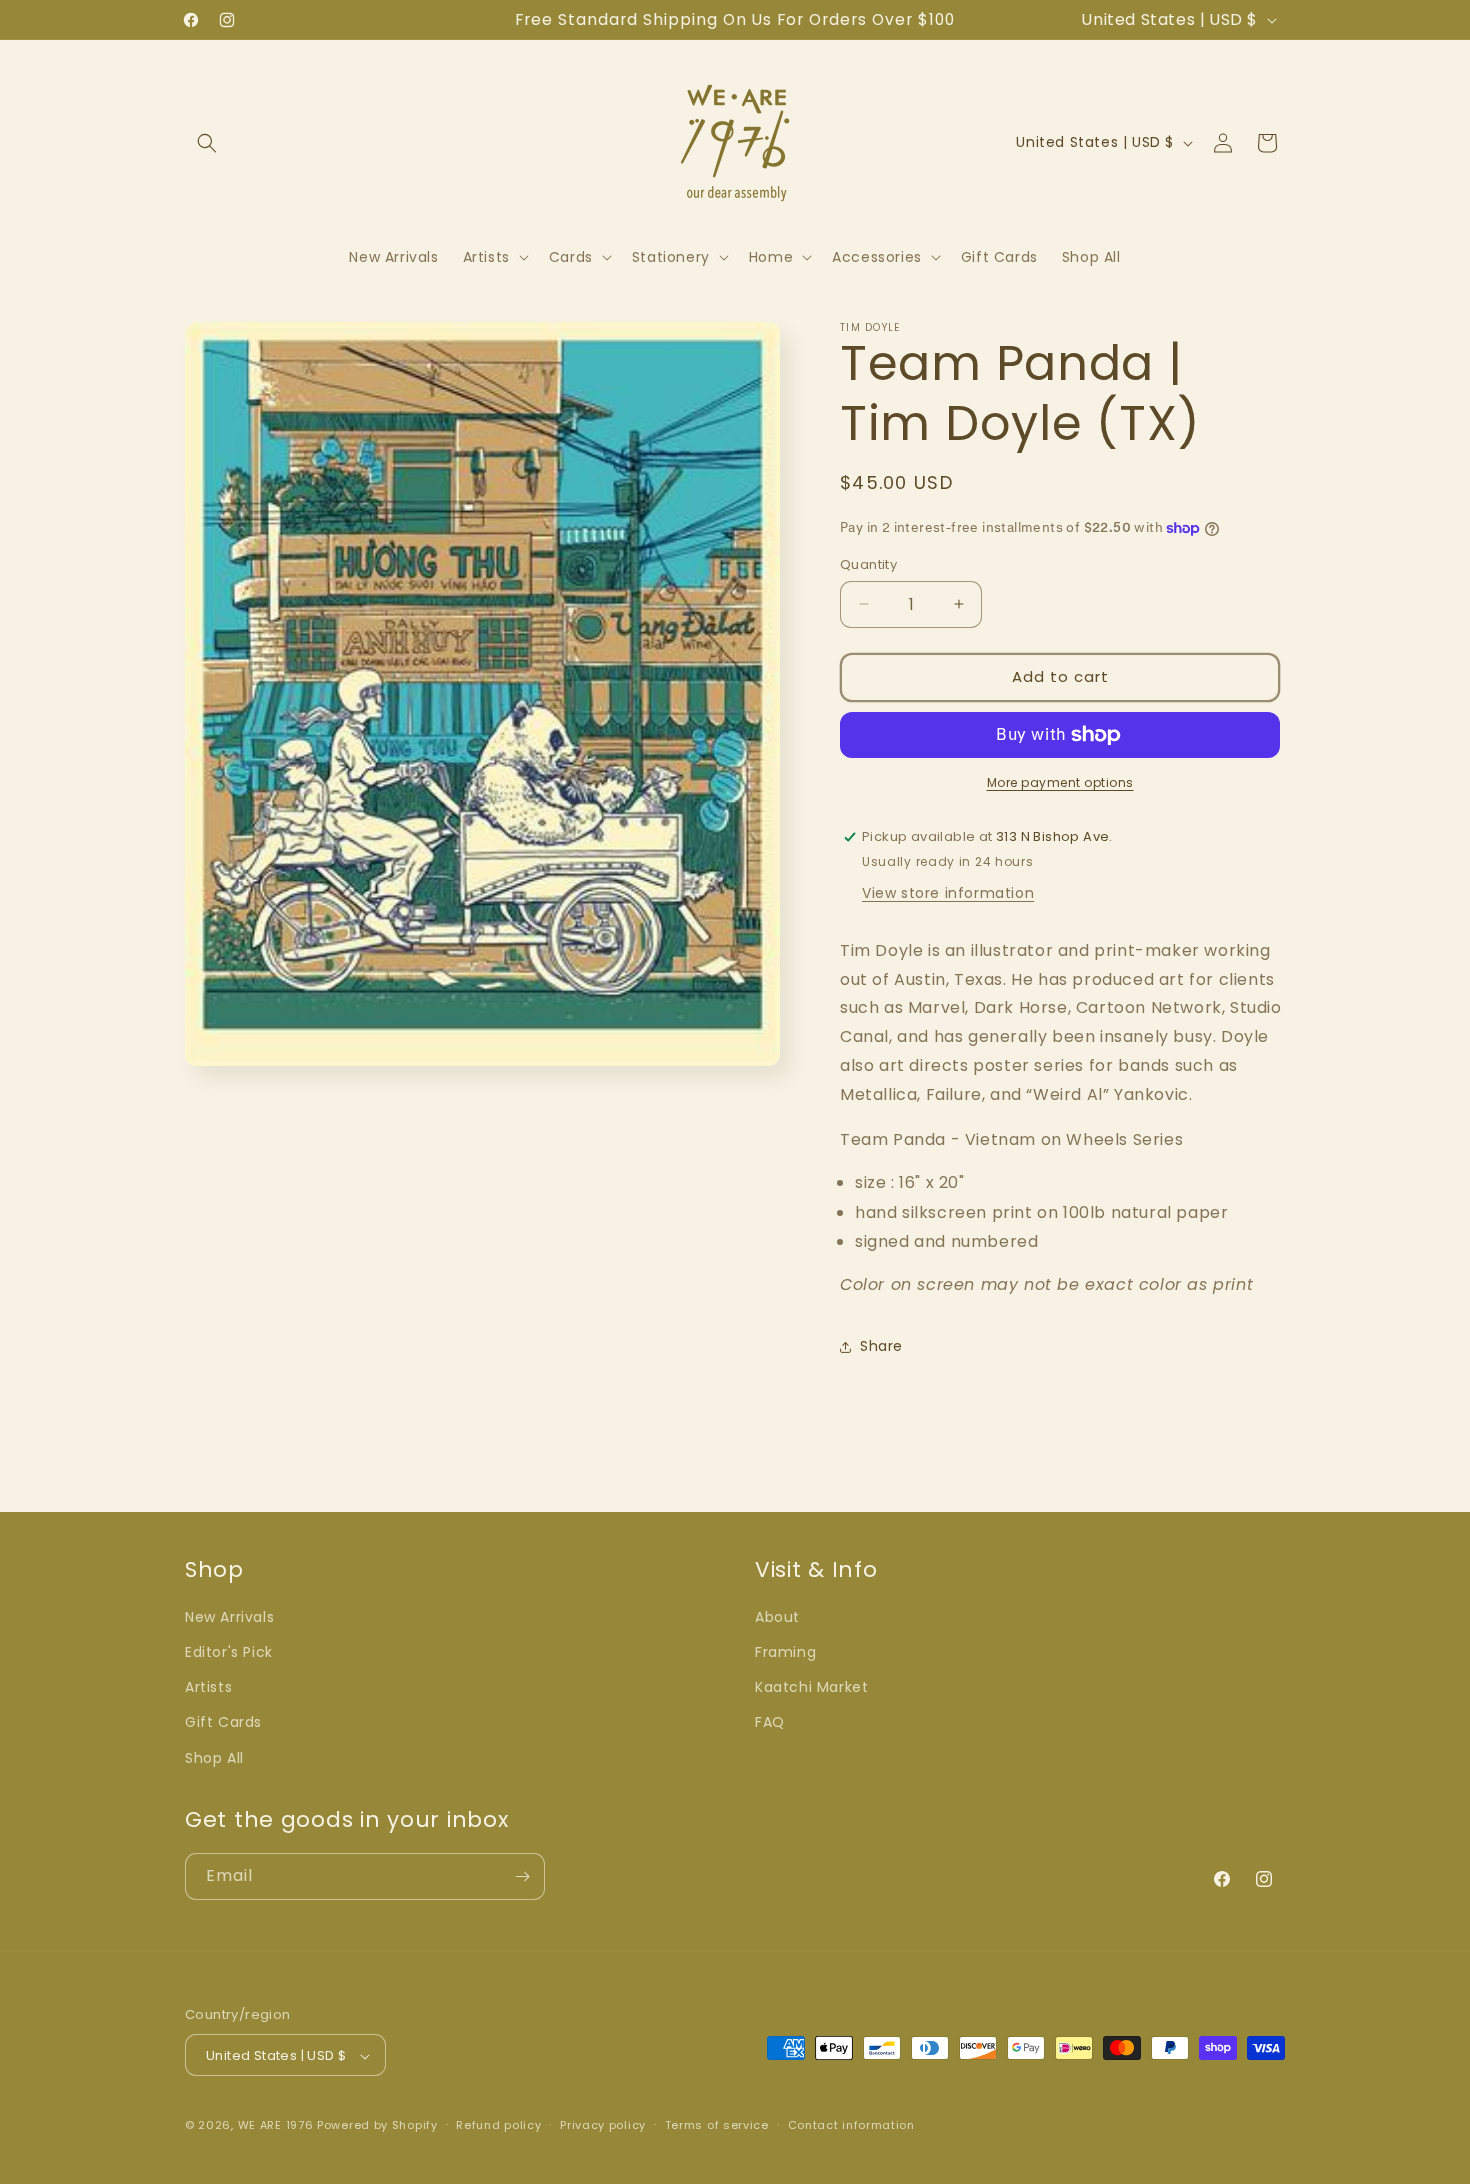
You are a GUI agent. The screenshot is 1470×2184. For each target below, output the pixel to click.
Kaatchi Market (811, 1688)
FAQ (770, 1723)
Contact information (851, 2125)
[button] (207, 143)
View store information (948, 893)
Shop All (214, 1758)
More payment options (1060, 782)
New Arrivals (229, 1617)
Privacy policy (603, 2125)
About (777, 1617)
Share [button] (881, 1346)
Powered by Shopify (377, 2126)
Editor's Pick (229, 1652)
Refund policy (498, 2125)
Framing (785, 1652)
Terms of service (717, 2125)
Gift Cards (223, 1723)
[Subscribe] (522, 1876)
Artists (208, 1688)
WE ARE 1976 (276, 2126)
